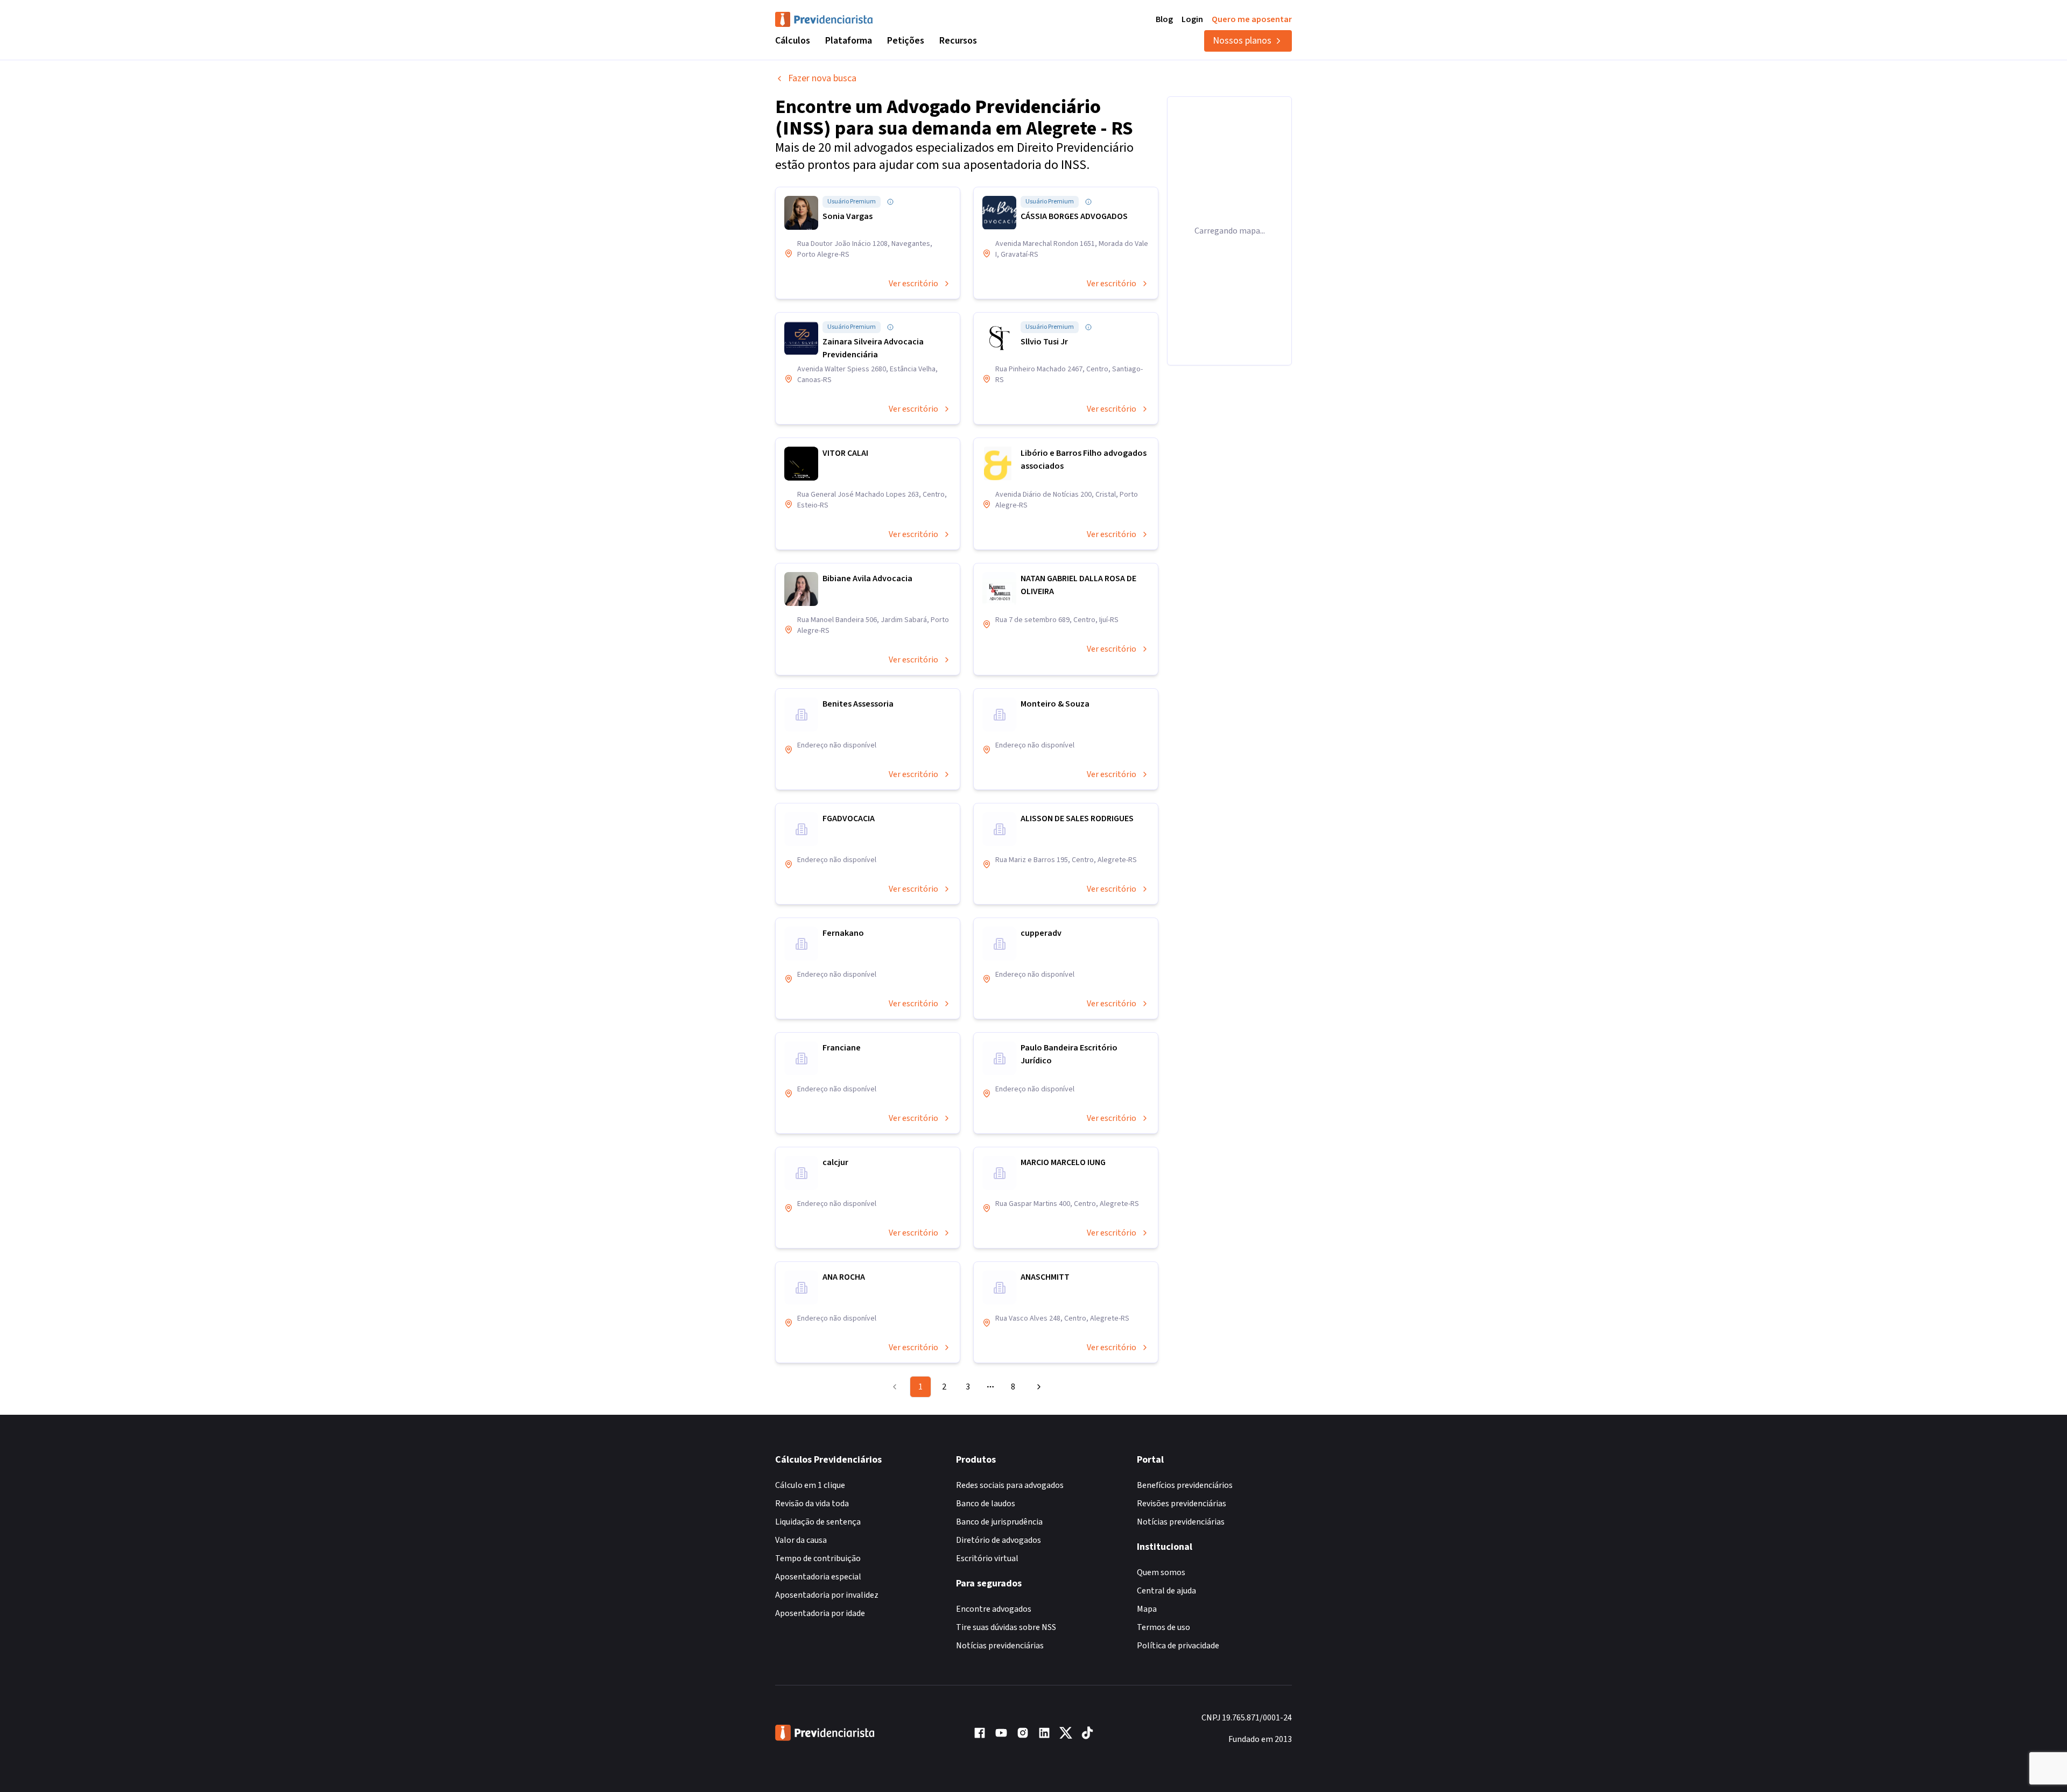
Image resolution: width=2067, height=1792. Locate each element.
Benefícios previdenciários (1185, 1485)
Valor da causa (801, 1540)
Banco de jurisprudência (999, 1522)
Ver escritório (913, 284)
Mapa (1147, 1609)
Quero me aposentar (1252, 19)
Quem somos (1161, 1572)
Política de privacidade (1178, 1646)
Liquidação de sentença (818, 1522)
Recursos (958, 41)
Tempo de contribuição (818, 1558)
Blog (1164, 19)
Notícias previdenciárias (1000, 1646)
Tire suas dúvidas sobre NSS (1006, 1627)
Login (1192, 19)
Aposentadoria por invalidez (827, 1595)
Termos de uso (1163, 1627)
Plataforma (849, 41)
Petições (906, 41)
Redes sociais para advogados (1010, 1485)
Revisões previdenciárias (1182, 1504)
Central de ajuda (1166, 1591)
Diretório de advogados (999, 1540)
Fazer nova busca (822, 78)
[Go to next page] (1037, 1387)
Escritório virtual (987, 1558)
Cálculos (793, 41)
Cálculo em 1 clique (810, 1485)
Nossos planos (1242, 41)
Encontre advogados (994, 1609)
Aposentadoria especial (818, 1577)
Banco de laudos (986, 1504)
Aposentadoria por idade (820, 1613)
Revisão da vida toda (812, 1504)
